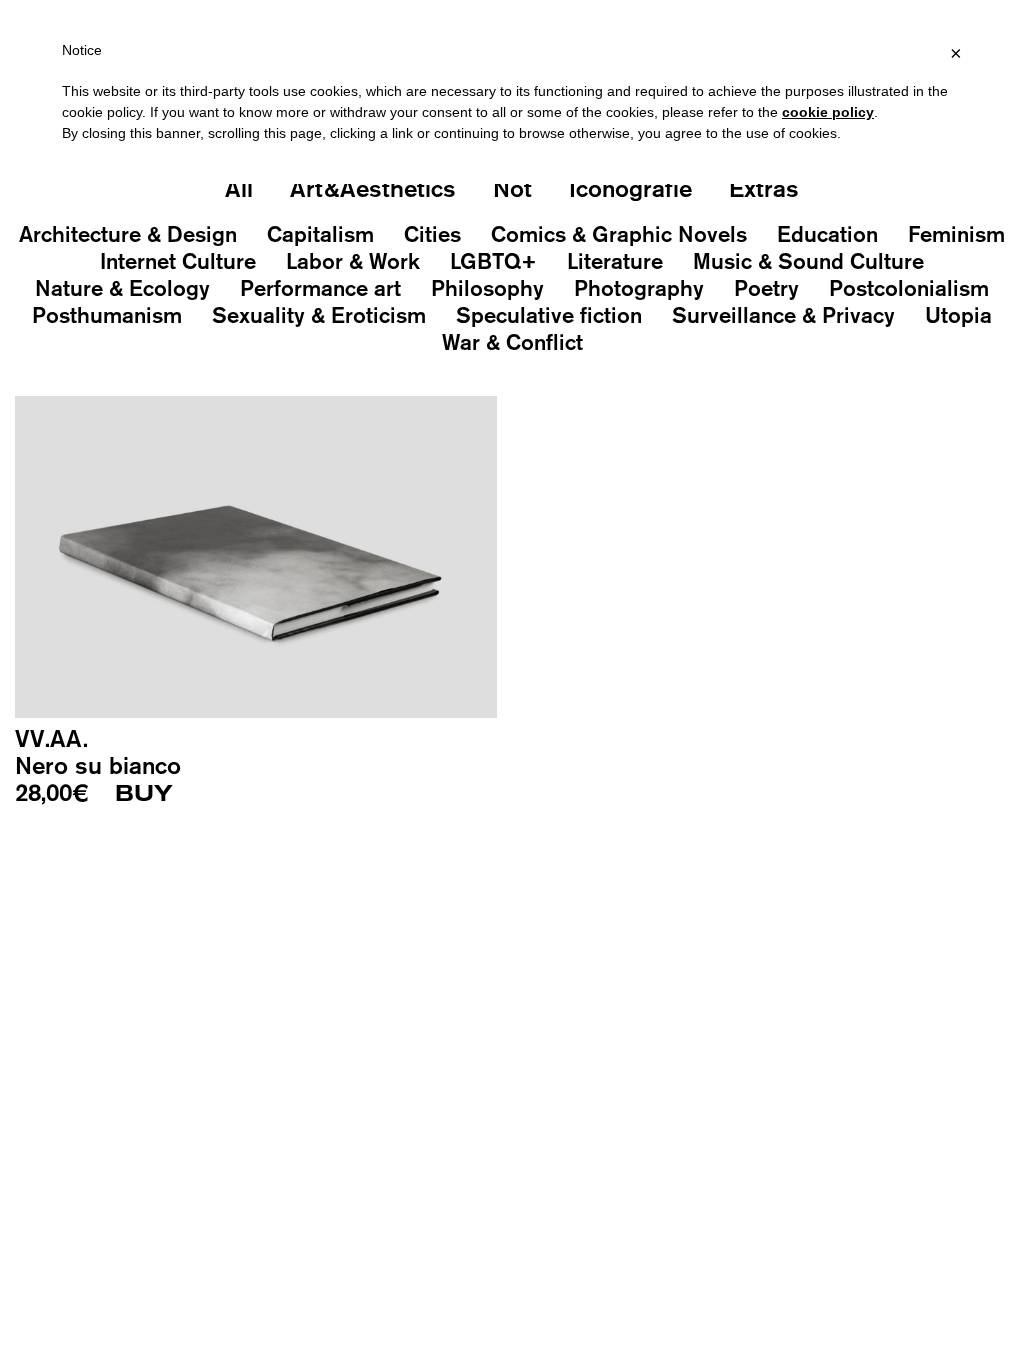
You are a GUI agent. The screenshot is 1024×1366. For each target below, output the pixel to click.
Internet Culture (178, 261)
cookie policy (828, 112)
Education (827, 234)
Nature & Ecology (122, 288)
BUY (144, 794)
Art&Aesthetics (373, 188)
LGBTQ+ (493, 261)
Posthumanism (107, 315)
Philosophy (487, 288)
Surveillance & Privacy (783, 315)
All (239, 188)
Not (512, 188)
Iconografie (630, 188)
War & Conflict (512, 342)
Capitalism (320, 234)
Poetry (766, 288)
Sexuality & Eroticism (319, 315)
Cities (432, 234)
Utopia (958, 315)
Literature (615, 261)
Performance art (320, 288)
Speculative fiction (549, 315)
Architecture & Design (128, 234)
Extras (764, 188)
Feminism (956, 234)
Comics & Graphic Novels (619, 234)
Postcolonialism (909, 288)
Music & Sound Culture (808, 261)
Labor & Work (353, 261)
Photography (639, 288)
